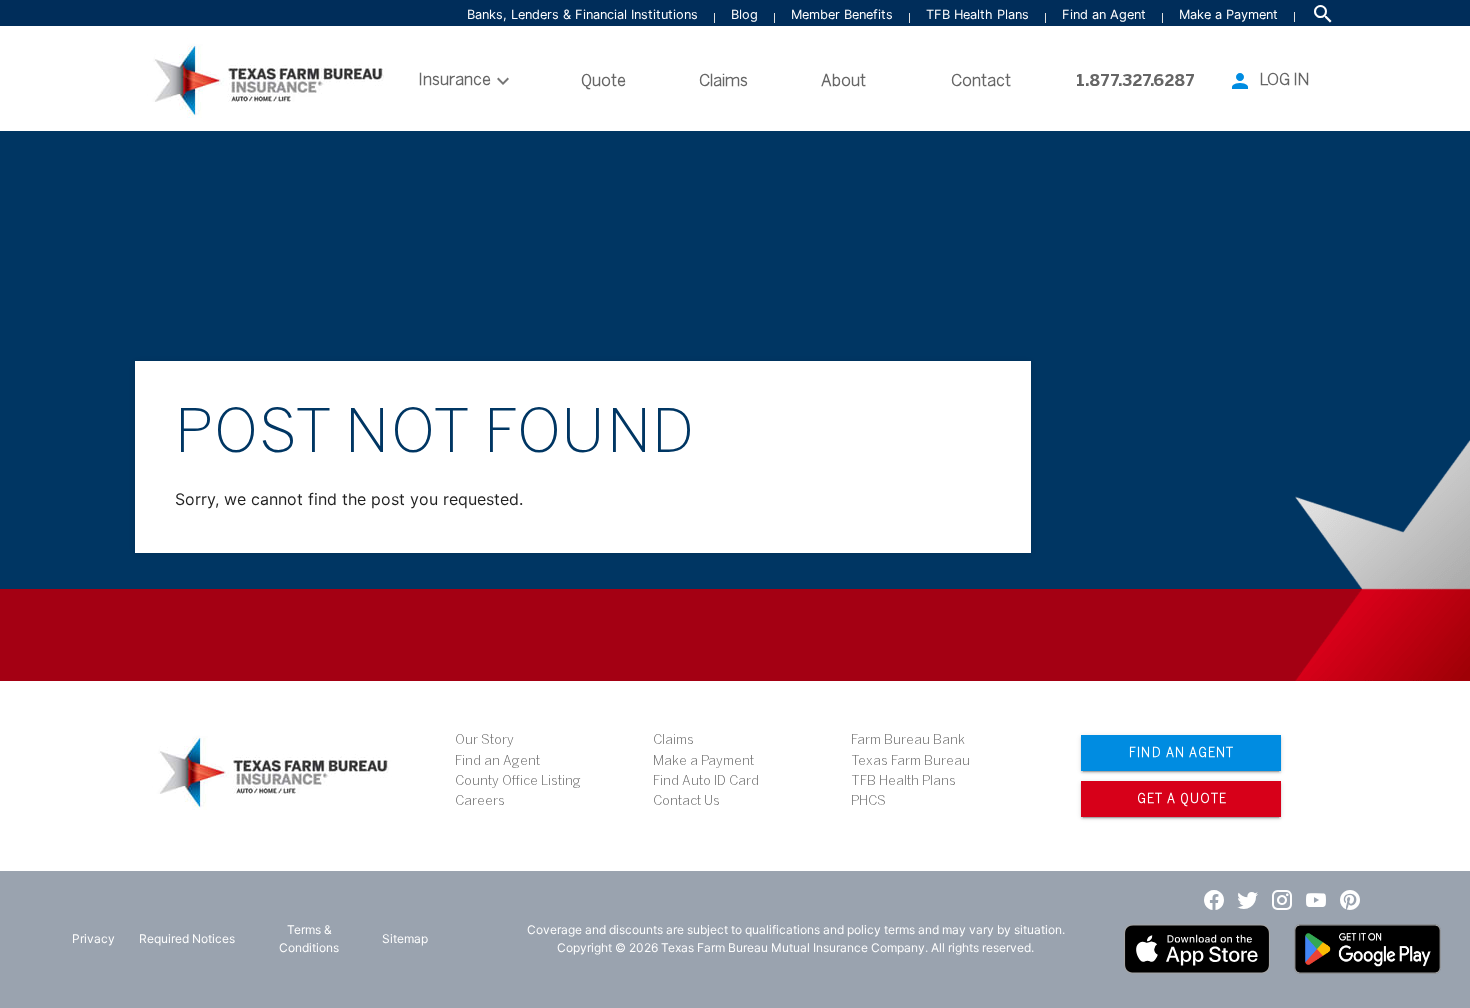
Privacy (93, 938)
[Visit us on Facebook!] (1214, 898)
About (843, 80)
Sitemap (405, 938)
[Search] (1323, 14)
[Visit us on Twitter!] (1248, 898)
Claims (723, 80)
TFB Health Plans (977, 14)
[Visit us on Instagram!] (1282, 898)
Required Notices (187, 938)
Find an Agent (1104, 14)
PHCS (868, 800)
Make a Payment (1228, 14)
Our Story (484, 739)
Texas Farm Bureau (910, 760)
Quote (603, 80)
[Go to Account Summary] (1240, 81)
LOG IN (1284, 79)
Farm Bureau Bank (908, 739)
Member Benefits (842, 14)
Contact (981, 80)
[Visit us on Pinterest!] (1350, 898)
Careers (480, 800)
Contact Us (686, 800)
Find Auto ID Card (706, 780)
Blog (744, 14)
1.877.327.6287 (1135, 80)
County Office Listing (518, 780)
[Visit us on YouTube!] (1316, 898)
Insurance (454, 79)
